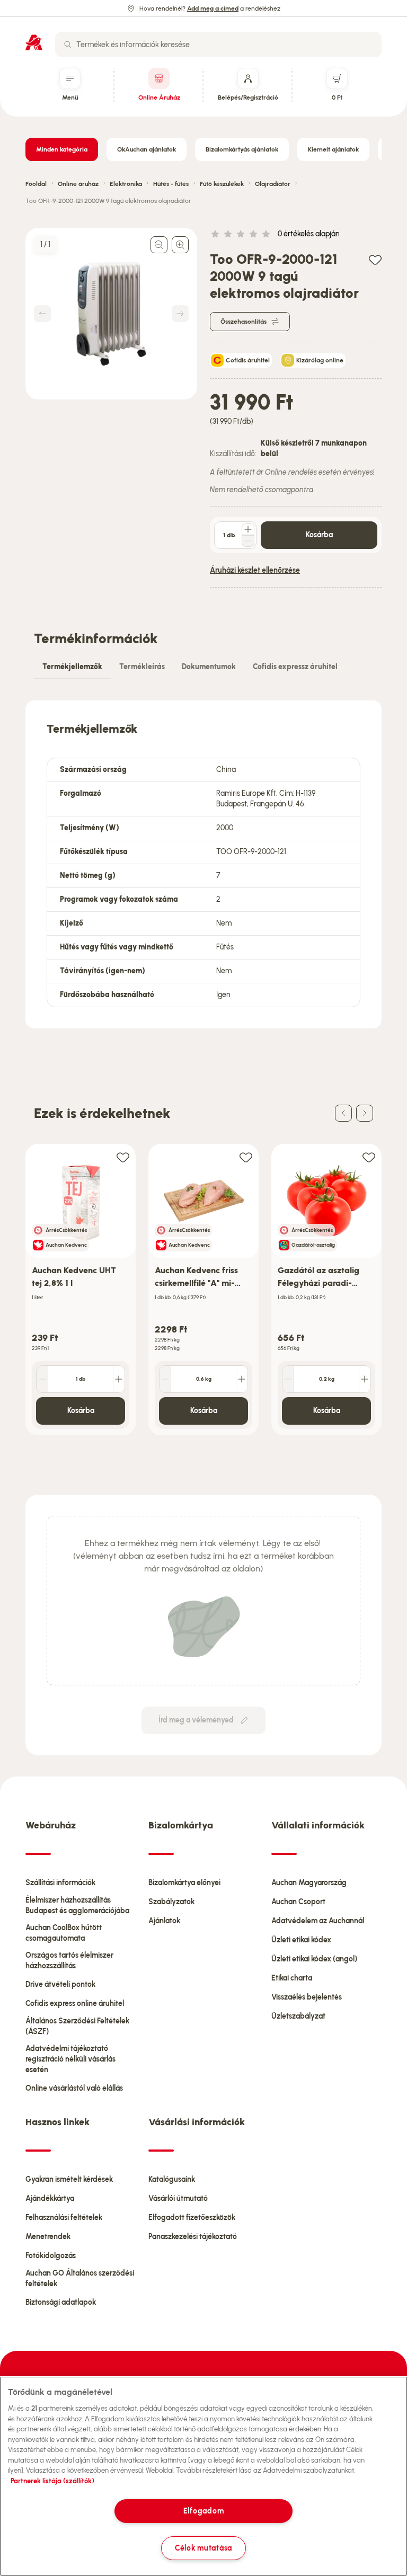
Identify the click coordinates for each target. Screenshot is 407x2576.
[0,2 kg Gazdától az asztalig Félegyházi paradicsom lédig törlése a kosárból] (288, 1379)
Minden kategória (62, 149)
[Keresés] (68, 45)
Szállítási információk (60, 1883)
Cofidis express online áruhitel (75, 2004)
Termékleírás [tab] (142, 667)
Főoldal (36, 184)
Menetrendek (48, 2237)
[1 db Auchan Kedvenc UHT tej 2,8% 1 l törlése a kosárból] (42, 1379)
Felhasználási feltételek (64, 2218)
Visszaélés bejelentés (307, 1997)
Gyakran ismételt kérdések (69, 2179)
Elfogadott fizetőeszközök (192, 2218)
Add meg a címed (213, 8)
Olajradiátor (273, 184)
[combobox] (218, 45)
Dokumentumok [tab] (209, 667)
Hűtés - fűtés (171, 184)
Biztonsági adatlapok (61, 2302)
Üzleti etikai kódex (301, 1940)
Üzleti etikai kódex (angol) (314, 1959)
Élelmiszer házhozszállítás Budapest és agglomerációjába (77, 1906)
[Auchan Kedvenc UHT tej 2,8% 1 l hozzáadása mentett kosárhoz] (123, 1157)
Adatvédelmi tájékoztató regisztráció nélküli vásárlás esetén (70, 2059)
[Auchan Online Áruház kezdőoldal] (34, 42)
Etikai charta (292, 1978)
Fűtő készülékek (222, 184)
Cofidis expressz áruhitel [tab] (295, 667)
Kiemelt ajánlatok (333, 149)
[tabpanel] (203, 864)
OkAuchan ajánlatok (147, 149)
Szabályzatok (171, 1902)
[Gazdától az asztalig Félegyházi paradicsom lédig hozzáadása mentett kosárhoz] (369, 1157)
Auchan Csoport (298, 1902)
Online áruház (78, 184)
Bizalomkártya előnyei (184, 1883)
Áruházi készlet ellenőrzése (255, 570)
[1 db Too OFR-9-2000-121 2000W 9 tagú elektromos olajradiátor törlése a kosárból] (248, 541)
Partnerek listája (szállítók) (52, 2481)
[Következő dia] (365, 1113)
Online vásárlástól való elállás (74, 2088)
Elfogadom (203, 2511)
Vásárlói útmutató (178, 2199)
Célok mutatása (203, 2548)
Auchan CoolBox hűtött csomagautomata (64, 1933)
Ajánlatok (164, 1921)
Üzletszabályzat (298, 2016)
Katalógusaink (172, 2179)
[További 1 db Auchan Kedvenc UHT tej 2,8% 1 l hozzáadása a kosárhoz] (119, 1379)
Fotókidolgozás (51, 2256)
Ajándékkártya (50, 2199)
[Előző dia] (343, 1113)
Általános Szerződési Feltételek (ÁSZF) (77, 2026)
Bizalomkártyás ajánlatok (242, 149)
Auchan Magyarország (309, 1883)
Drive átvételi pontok (60, 1984)
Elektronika (126, 184)
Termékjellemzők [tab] (72, 667)
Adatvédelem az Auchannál (318, 1921)
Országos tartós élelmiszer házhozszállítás (69, 1961)
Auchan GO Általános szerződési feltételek (80, 2279)
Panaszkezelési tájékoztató (193, 2237)
